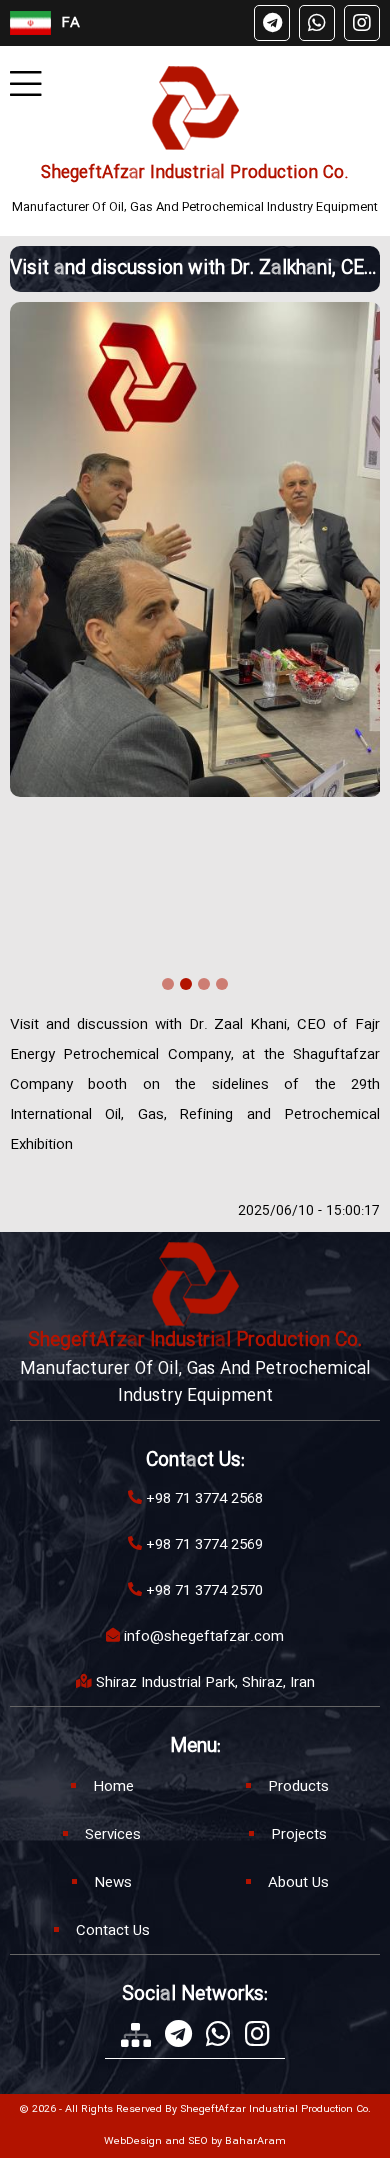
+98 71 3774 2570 (204, 1591)
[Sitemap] (136, 2035)
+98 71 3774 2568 (204, 1499)
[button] (168, 986)
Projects (299, 1835)
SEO (198, 2142)
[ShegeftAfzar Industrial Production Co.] (195, 108)
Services (113, 1835)
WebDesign (133, 2142)
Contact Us (113, 1931)
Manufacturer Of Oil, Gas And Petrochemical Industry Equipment (195, 207)
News (113, 1883)
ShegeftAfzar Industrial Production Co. (195, 173)
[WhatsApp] (317, 23)
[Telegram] (272, 23)
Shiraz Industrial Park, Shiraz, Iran (205, 1683)
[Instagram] (362, 23)
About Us (298, 1883)
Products (298, 1787)
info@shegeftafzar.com (204, 1637)
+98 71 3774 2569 (204, 1545)
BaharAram (255, 2142)
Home (113, 1787)
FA (70, 23)
